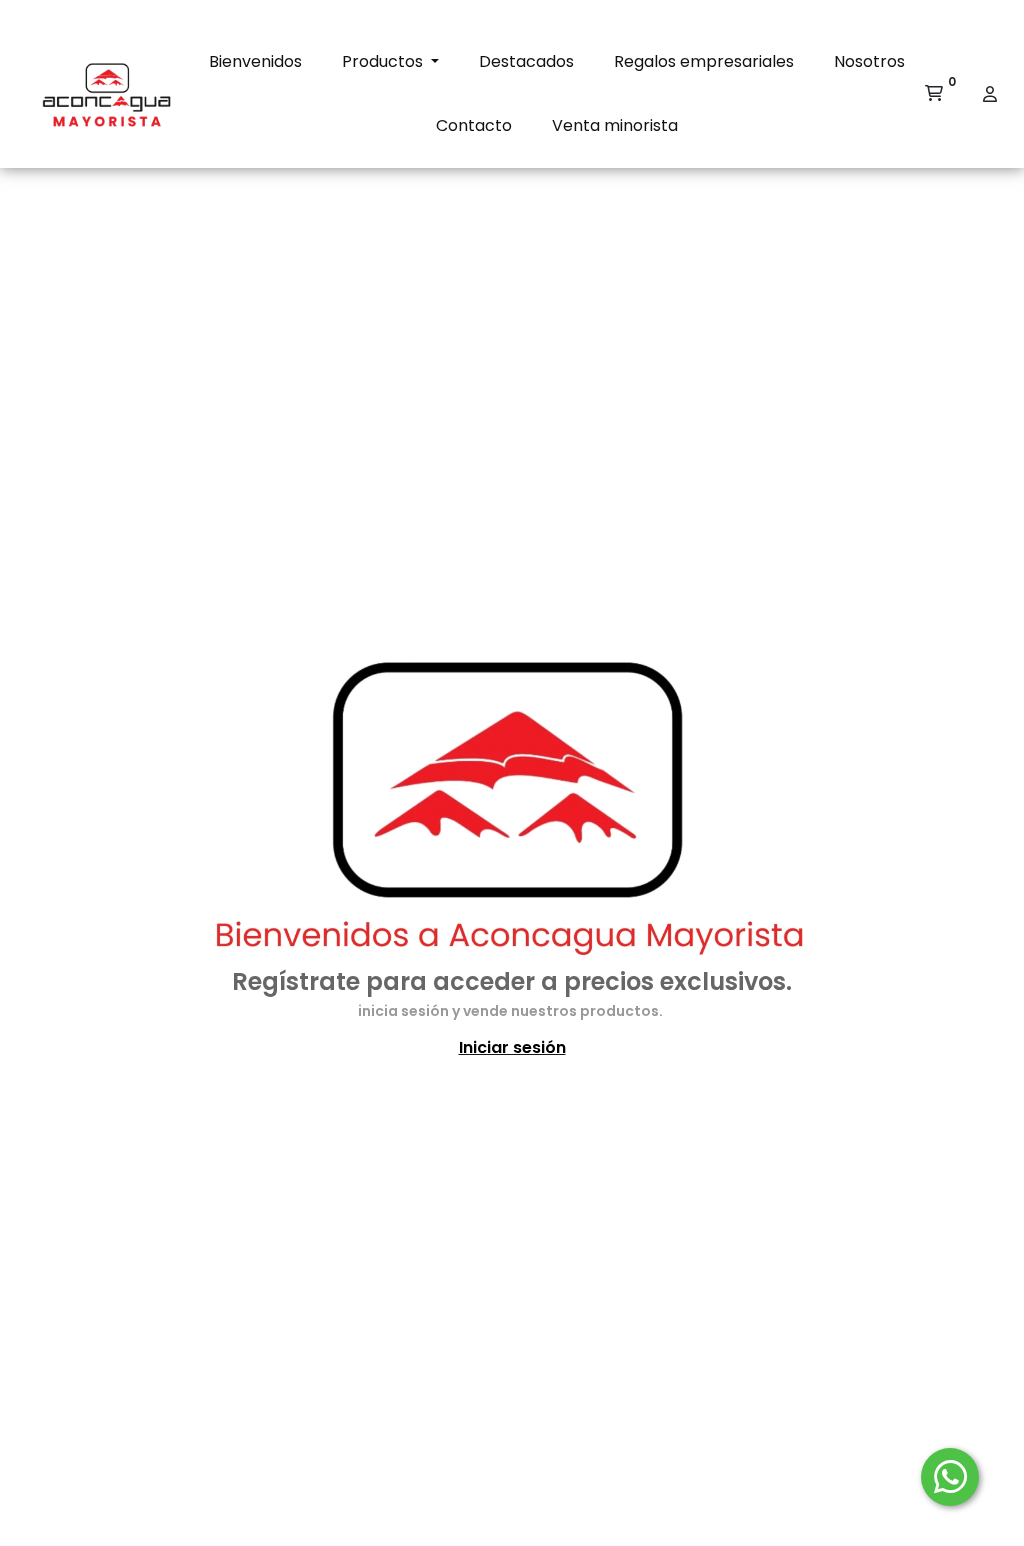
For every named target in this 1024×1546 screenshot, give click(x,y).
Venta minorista (615, 125)
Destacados (526, 61)
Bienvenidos (255, 61)
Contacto (474, 125)
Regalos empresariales (704, 61)
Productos (384, 61)
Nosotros (869, 61)
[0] (934, 94)
